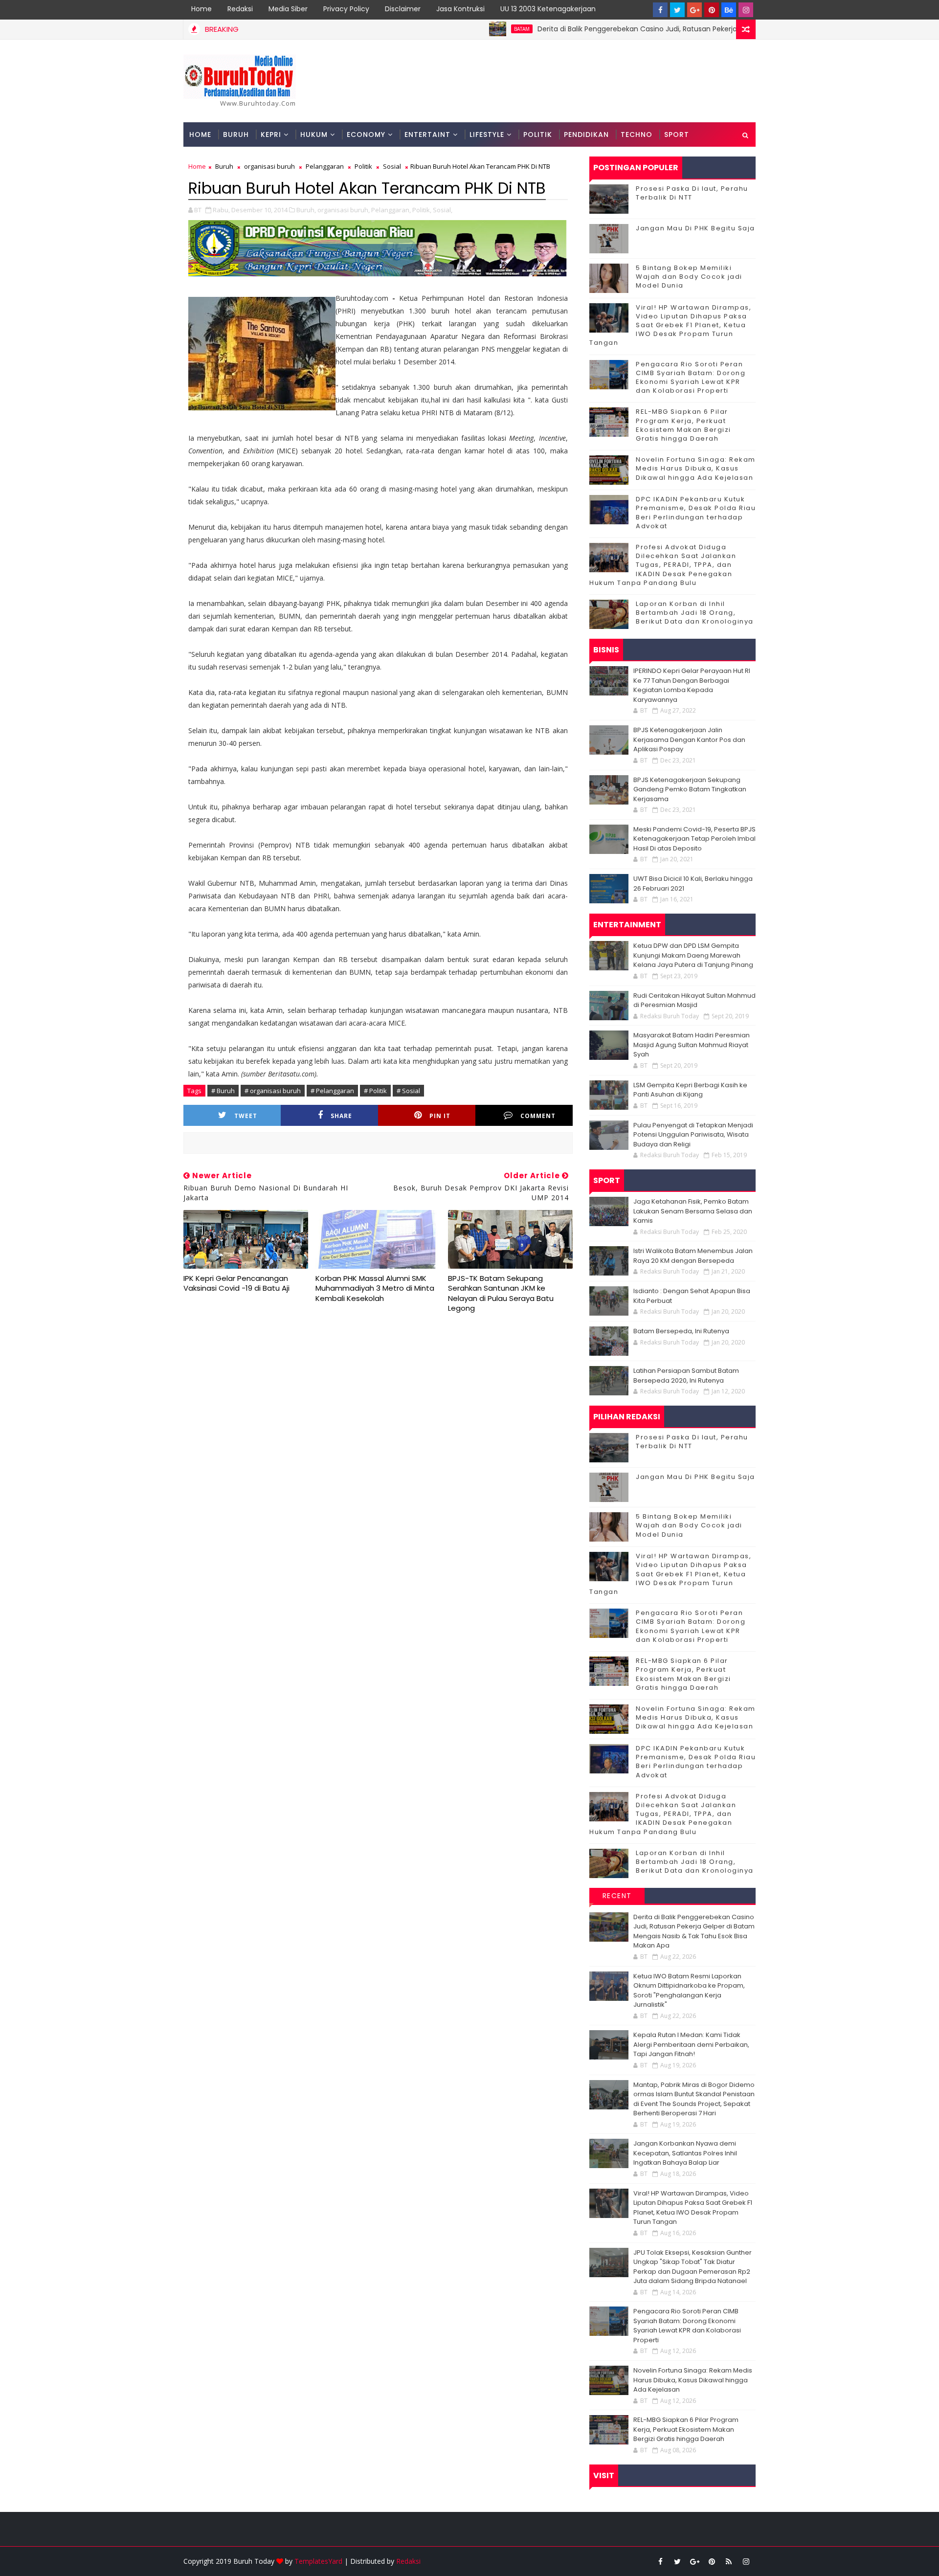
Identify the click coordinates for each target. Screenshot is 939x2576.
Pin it (440, 1116)
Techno (637, 134)
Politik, (422, 210)
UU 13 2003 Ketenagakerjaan (548, 9)
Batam (463, 29)
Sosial (392, 166)
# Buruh (223, 1091)
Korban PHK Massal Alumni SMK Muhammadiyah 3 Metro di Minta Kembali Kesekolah (375, 1288)
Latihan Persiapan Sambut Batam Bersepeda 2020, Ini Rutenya (686, 1376)
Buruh (236, 134)
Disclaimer (403, 9)
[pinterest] (712, 10)
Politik (538, 134)
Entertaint (427, 134)
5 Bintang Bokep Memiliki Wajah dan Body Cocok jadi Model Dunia (689, 277)
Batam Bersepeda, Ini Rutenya (681, 1331)
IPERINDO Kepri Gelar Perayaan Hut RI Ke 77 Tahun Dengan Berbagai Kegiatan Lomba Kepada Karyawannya (692, 685)
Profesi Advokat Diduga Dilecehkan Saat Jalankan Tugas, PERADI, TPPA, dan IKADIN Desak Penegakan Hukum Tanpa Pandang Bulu (663, 565)
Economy (366, 134)
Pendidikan (586, 134)
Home (201, 9)
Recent (617, 1896)
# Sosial (408, 1091)
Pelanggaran (325, 166)
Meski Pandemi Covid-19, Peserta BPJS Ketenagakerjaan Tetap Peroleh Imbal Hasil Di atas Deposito (694, 839)
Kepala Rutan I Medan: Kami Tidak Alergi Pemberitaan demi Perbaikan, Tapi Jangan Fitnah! (691, 2044)
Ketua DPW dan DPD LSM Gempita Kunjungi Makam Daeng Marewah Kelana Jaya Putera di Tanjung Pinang (693, 955)
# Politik (375, 1091)
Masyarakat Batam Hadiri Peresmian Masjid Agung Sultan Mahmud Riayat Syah (692, 1045)
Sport (677, 134)
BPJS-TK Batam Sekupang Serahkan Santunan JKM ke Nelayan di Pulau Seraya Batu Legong (501, 1293)
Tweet (246, 1116)
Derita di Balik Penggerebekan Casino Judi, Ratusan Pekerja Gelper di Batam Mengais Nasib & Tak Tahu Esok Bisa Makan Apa (688, 29)
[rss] (729, 2561)
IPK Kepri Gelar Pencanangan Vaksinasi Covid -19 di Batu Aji (236, 1283)
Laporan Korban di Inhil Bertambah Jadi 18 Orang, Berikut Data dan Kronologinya (695, 613)
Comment (538, 1116)
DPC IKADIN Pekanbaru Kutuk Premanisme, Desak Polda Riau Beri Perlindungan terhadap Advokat (696, 513)
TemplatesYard (318, 2561)
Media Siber (288, 9)
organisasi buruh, (344, 210)
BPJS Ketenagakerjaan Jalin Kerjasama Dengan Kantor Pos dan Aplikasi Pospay (689, 739)
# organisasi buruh (273, 1091)
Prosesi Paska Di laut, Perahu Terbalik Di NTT (692, 193)
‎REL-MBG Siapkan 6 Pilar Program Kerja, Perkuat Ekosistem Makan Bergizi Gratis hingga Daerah (683, 425)
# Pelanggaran (332, 1091)
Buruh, (306, 210)
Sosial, (443, 210)
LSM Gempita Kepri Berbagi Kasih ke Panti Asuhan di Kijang (690, 1090)
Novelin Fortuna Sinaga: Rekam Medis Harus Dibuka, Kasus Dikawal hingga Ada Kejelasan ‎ (696, 468)
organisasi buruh (269, 166)
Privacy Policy (346, 9)
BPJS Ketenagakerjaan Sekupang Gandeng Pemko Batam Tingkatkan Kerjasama (690, 789)
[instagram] (746, 10)
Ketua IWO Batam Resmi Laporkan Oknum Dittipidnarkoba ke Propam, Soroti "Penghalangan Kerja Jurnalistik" (689, 1991)
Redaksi (240, 9)
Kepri (271, 134)
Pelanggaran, (391, 210)
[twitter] (677, 10)
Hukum (314, 134)
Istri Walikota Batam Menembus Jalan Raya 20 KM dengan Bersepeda (693, 1256)
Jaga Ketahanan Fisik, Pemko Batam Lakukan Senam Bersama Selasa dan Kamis (693, 1211)
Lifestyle (487, 134)
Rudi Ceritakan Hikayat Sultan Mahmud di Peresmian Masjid (694, 1000)
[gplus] (694, 10)
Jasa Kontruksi (460, 9)
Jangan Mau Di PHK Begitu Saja (695, 228)
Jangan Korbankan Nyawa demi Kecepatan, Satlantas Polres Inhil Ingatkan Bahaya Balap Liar (685, 2153)
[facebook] (660, 10)
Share (341, 1116)
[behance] (729, 10)
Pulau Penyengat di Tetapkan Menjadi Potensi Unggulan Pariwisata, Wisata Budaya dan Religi (693, 1135)
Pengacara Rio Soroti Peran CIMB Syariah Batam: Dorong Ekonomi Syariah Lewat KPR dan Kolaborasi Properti (691, 378)
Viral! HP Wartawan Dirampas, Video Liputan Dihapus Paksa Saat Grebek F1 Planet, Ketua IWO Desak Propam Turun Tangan (670, 325)
